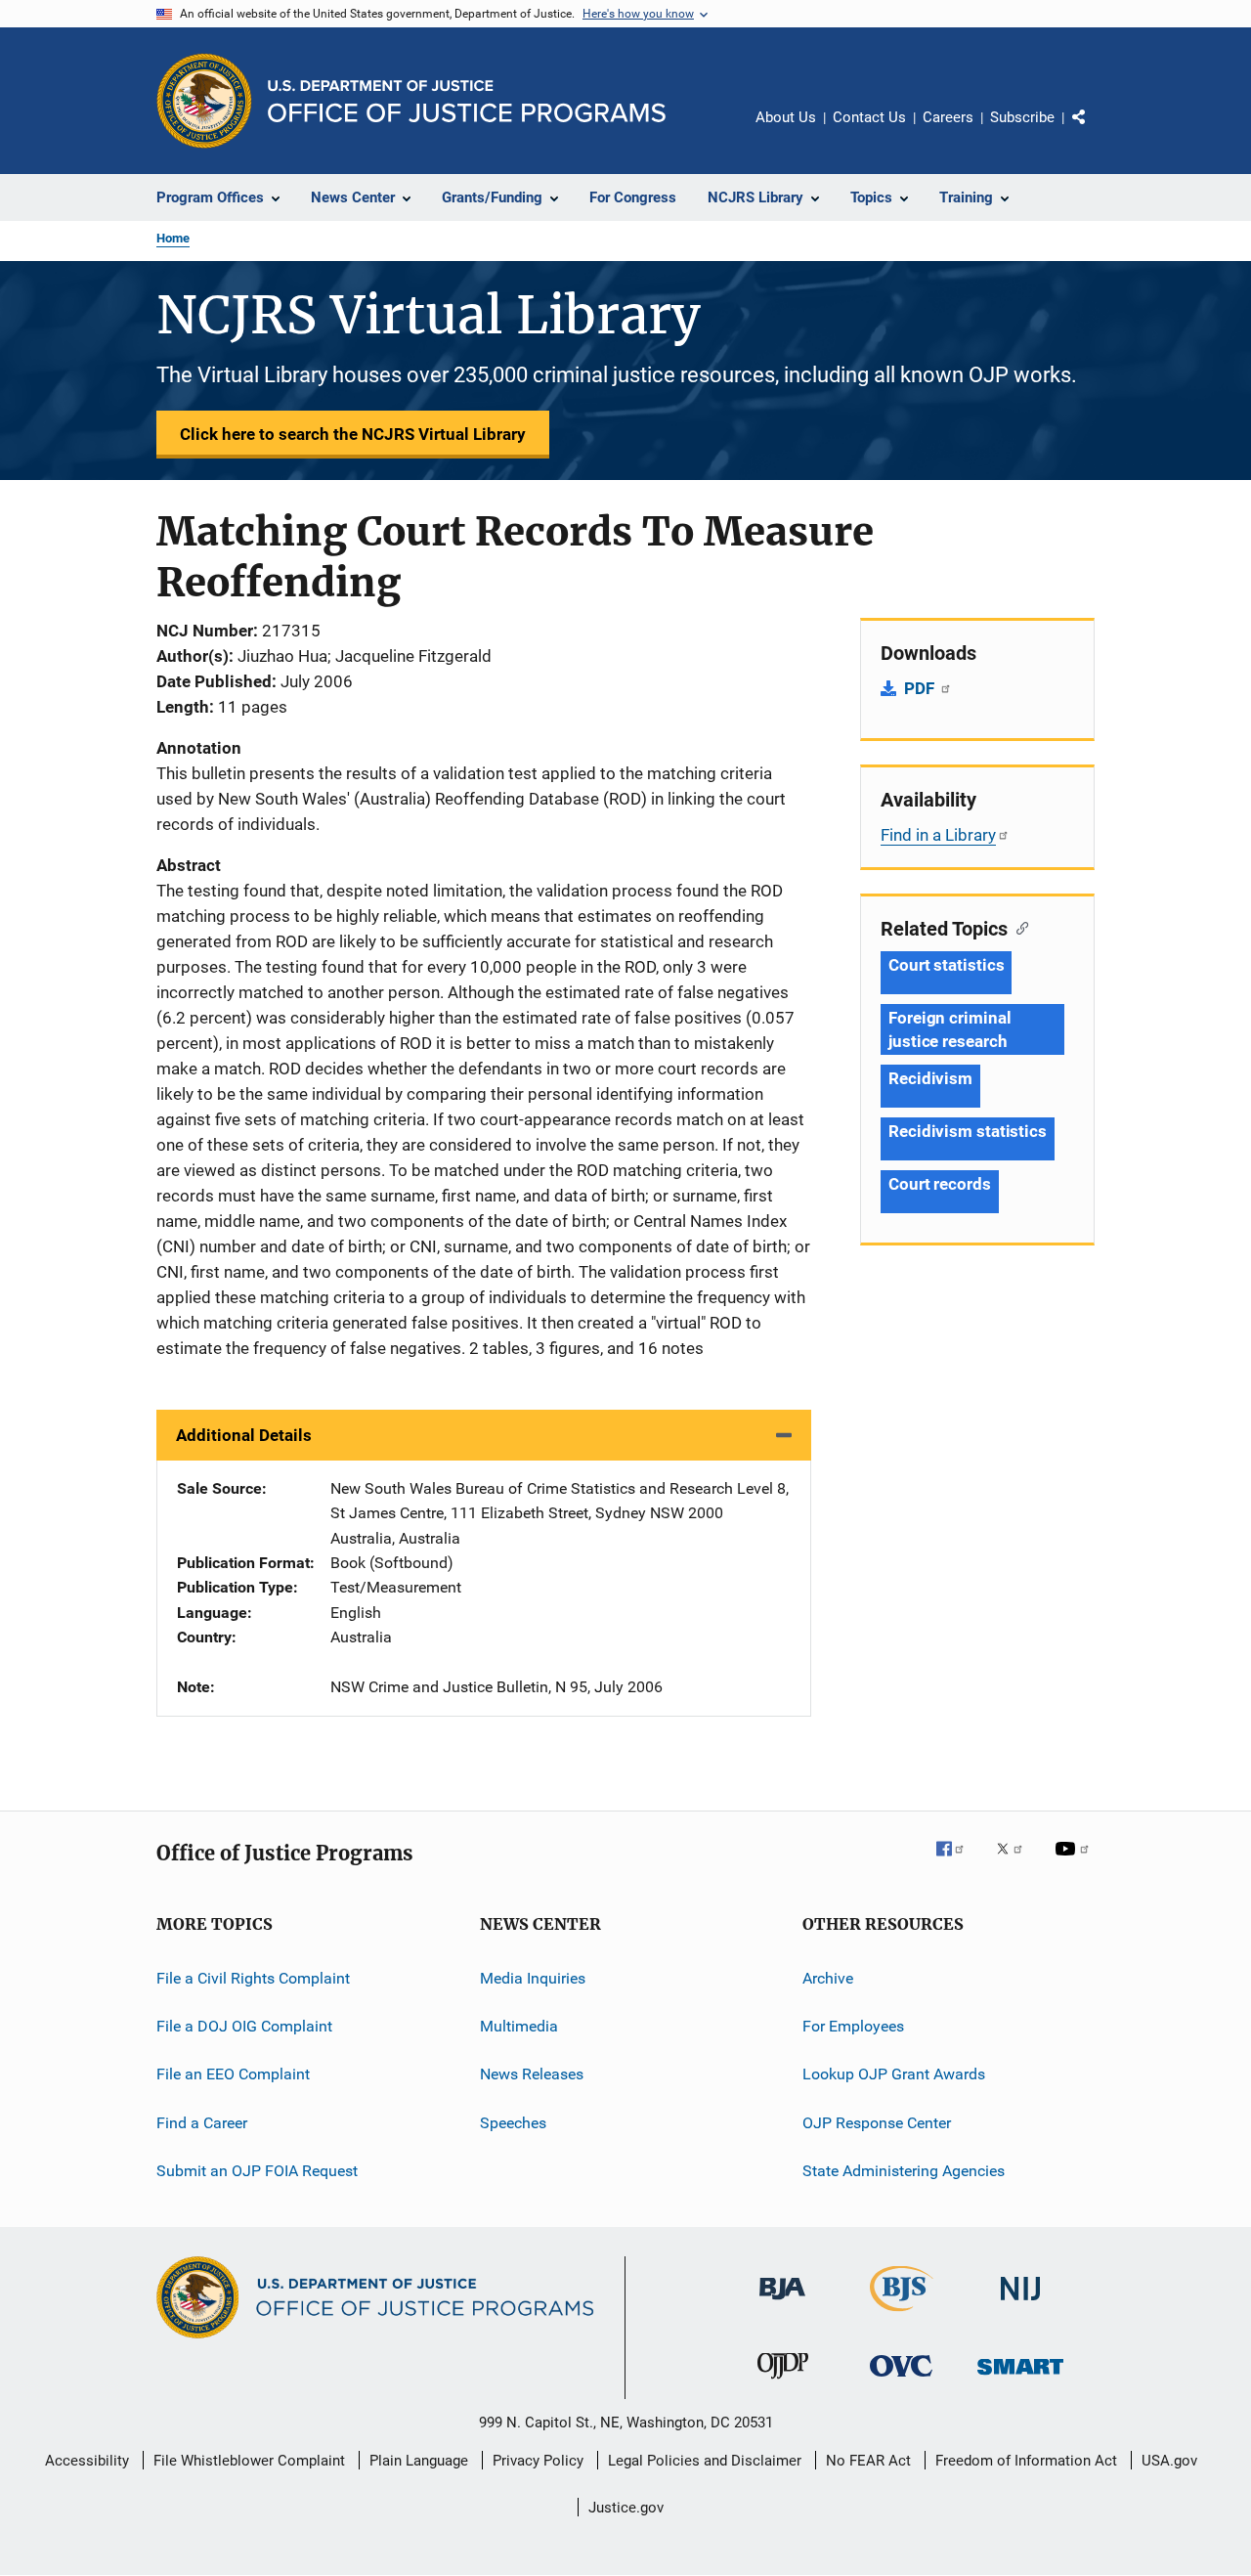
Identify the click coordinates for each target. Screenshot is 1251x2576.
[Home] (467, 101)
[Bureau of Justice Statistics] (902, 2315)
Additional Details (244, 1435)
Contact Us (869, 117)
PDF (921, 688)
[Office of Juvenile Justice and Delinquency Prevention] (783, 2382)
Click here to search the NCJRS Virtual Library (353, 434)
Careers (948, 117)
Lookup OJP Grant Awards (894, 2074)
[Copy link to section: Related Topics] (1018, 927)
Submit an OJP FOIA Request (257, 2171)
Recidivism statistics (968, 1131)
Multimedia (519, 2026)
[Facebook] (958, 1862)
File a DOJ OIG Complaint (244, 2026)
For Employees (853, 2026)
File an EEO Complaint (233, 2074)
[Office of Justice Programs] (204, 101)
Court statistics (946, 965)
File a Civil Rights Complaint (253, 1978)
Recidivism (930, 1078)
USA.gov (1169, 2461)
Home (173, 238)
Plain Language (419, 2461)
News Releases (532, 2074)
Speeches (513, 2123)
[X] (1016, 1862)
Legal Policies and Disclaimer (705, 2461)
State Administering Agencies (904, 2171)
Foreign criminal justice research (949, 1029)
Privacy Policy (538, 2461)
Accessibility (87, 2461)
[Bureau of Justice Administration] (782, 2303)
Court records (940, 1184)
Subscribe (1022, 117)
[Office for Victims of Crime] (901, 2380)
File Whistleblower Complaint (249, 2461)
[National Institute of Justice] (1020, 2304)
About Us (786, 117)
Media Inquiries (533, 1978)
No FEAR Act (868, 2461)
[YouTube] (1075, 1862)
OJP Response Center (877, 2123)
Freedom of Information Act (1026, 2461)
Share (1095, 131)
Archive (828, 1978)
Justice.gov (626, 2508)
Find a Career (202, 2123)
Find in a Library (938, 835)
